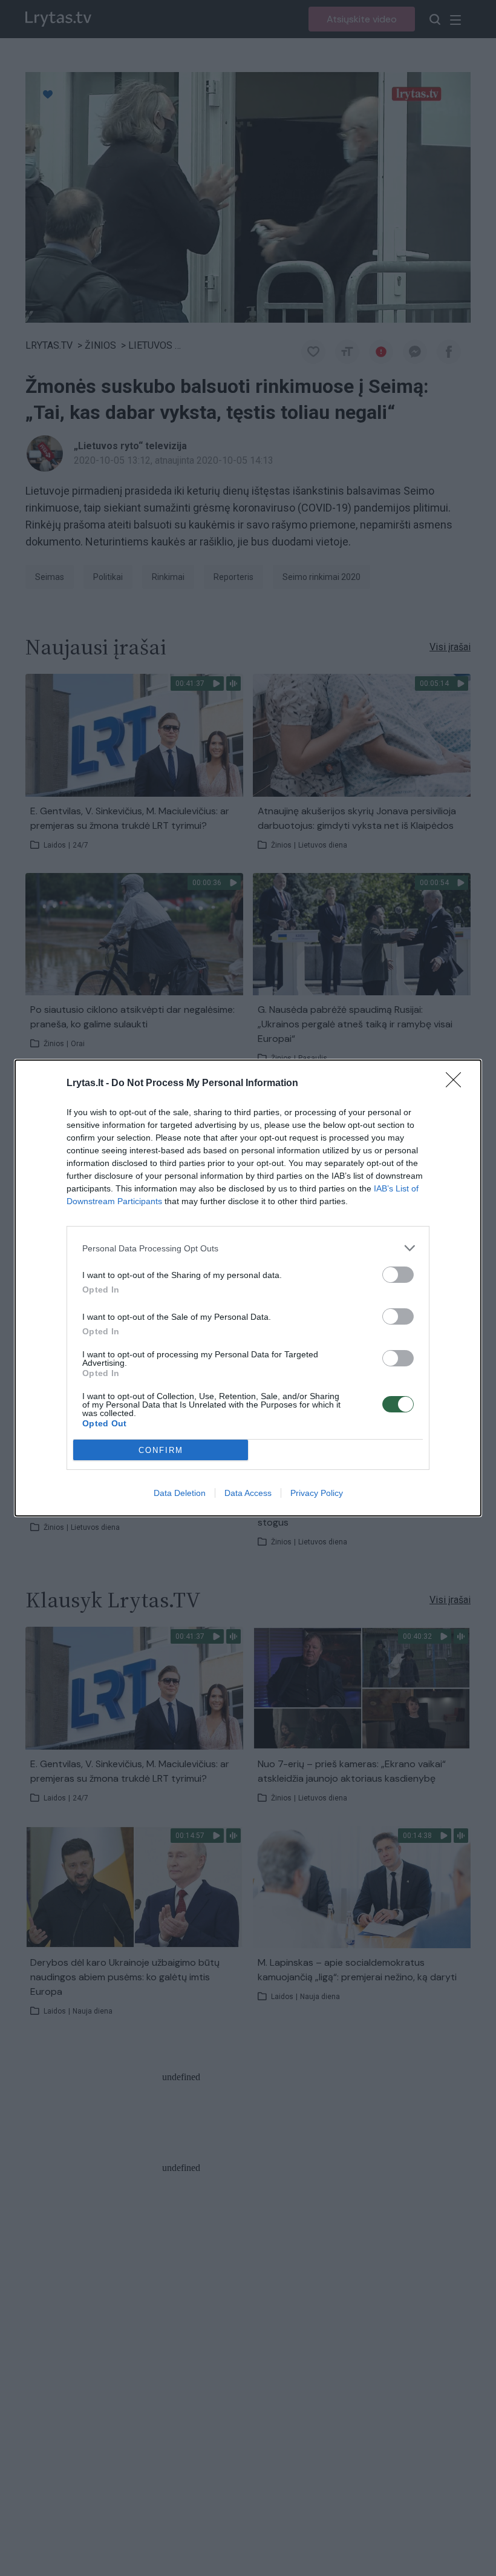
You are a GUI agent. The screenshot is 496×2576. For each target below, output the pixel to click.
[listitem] (248, 1248)
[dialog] (248, 1288)
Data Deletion (180, 1493)
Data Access (248, 1493)
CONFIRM (161, 1450)
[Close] (457, 1084)
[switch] (398, 1275)
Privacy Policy (317, 1493)
